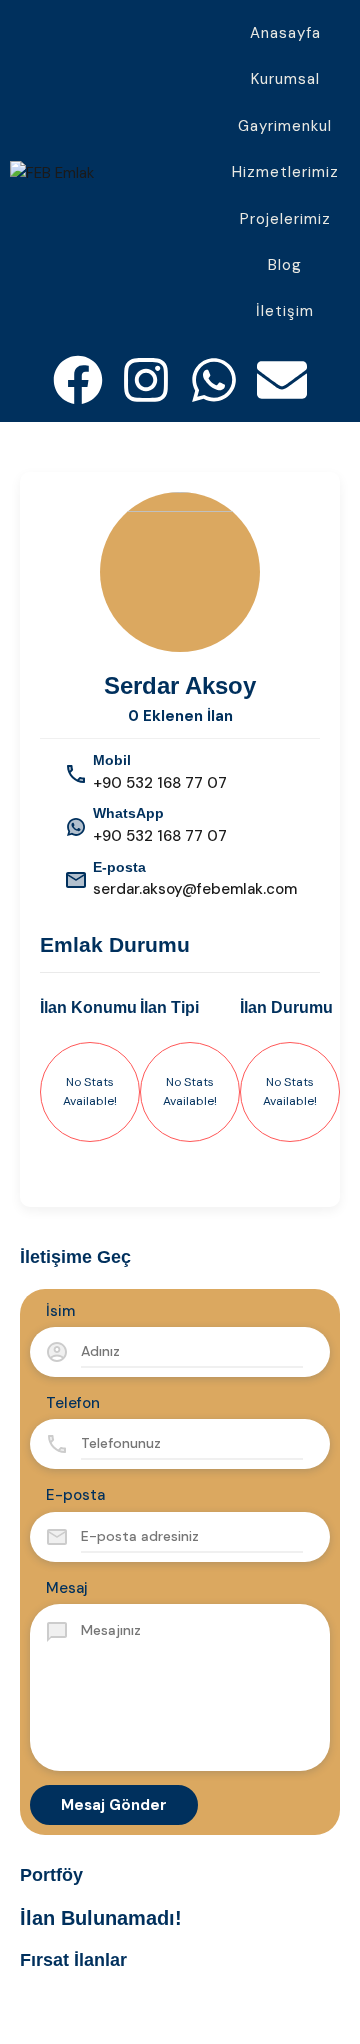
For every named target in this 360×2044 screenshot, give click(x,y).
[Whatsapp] (214, 380)
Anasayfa (285, 33)
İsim (60, 1311)
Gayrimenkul (285, 126)
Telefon (73, 1403)
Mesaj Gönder (114, 1805)
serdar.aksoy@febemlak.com (195, 889)
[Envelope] (282, 380)
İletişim (285, 311)
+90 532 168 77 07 (160, 783)
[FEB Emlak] (52, 172)
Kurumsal (285, 79)
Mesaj (67, 1588)
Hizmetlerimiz (285, 172)
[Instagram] (146, 380)
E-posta (75, 1495)
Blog (285, 265)
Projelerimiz (285, 219)
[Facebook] (78, 380)
